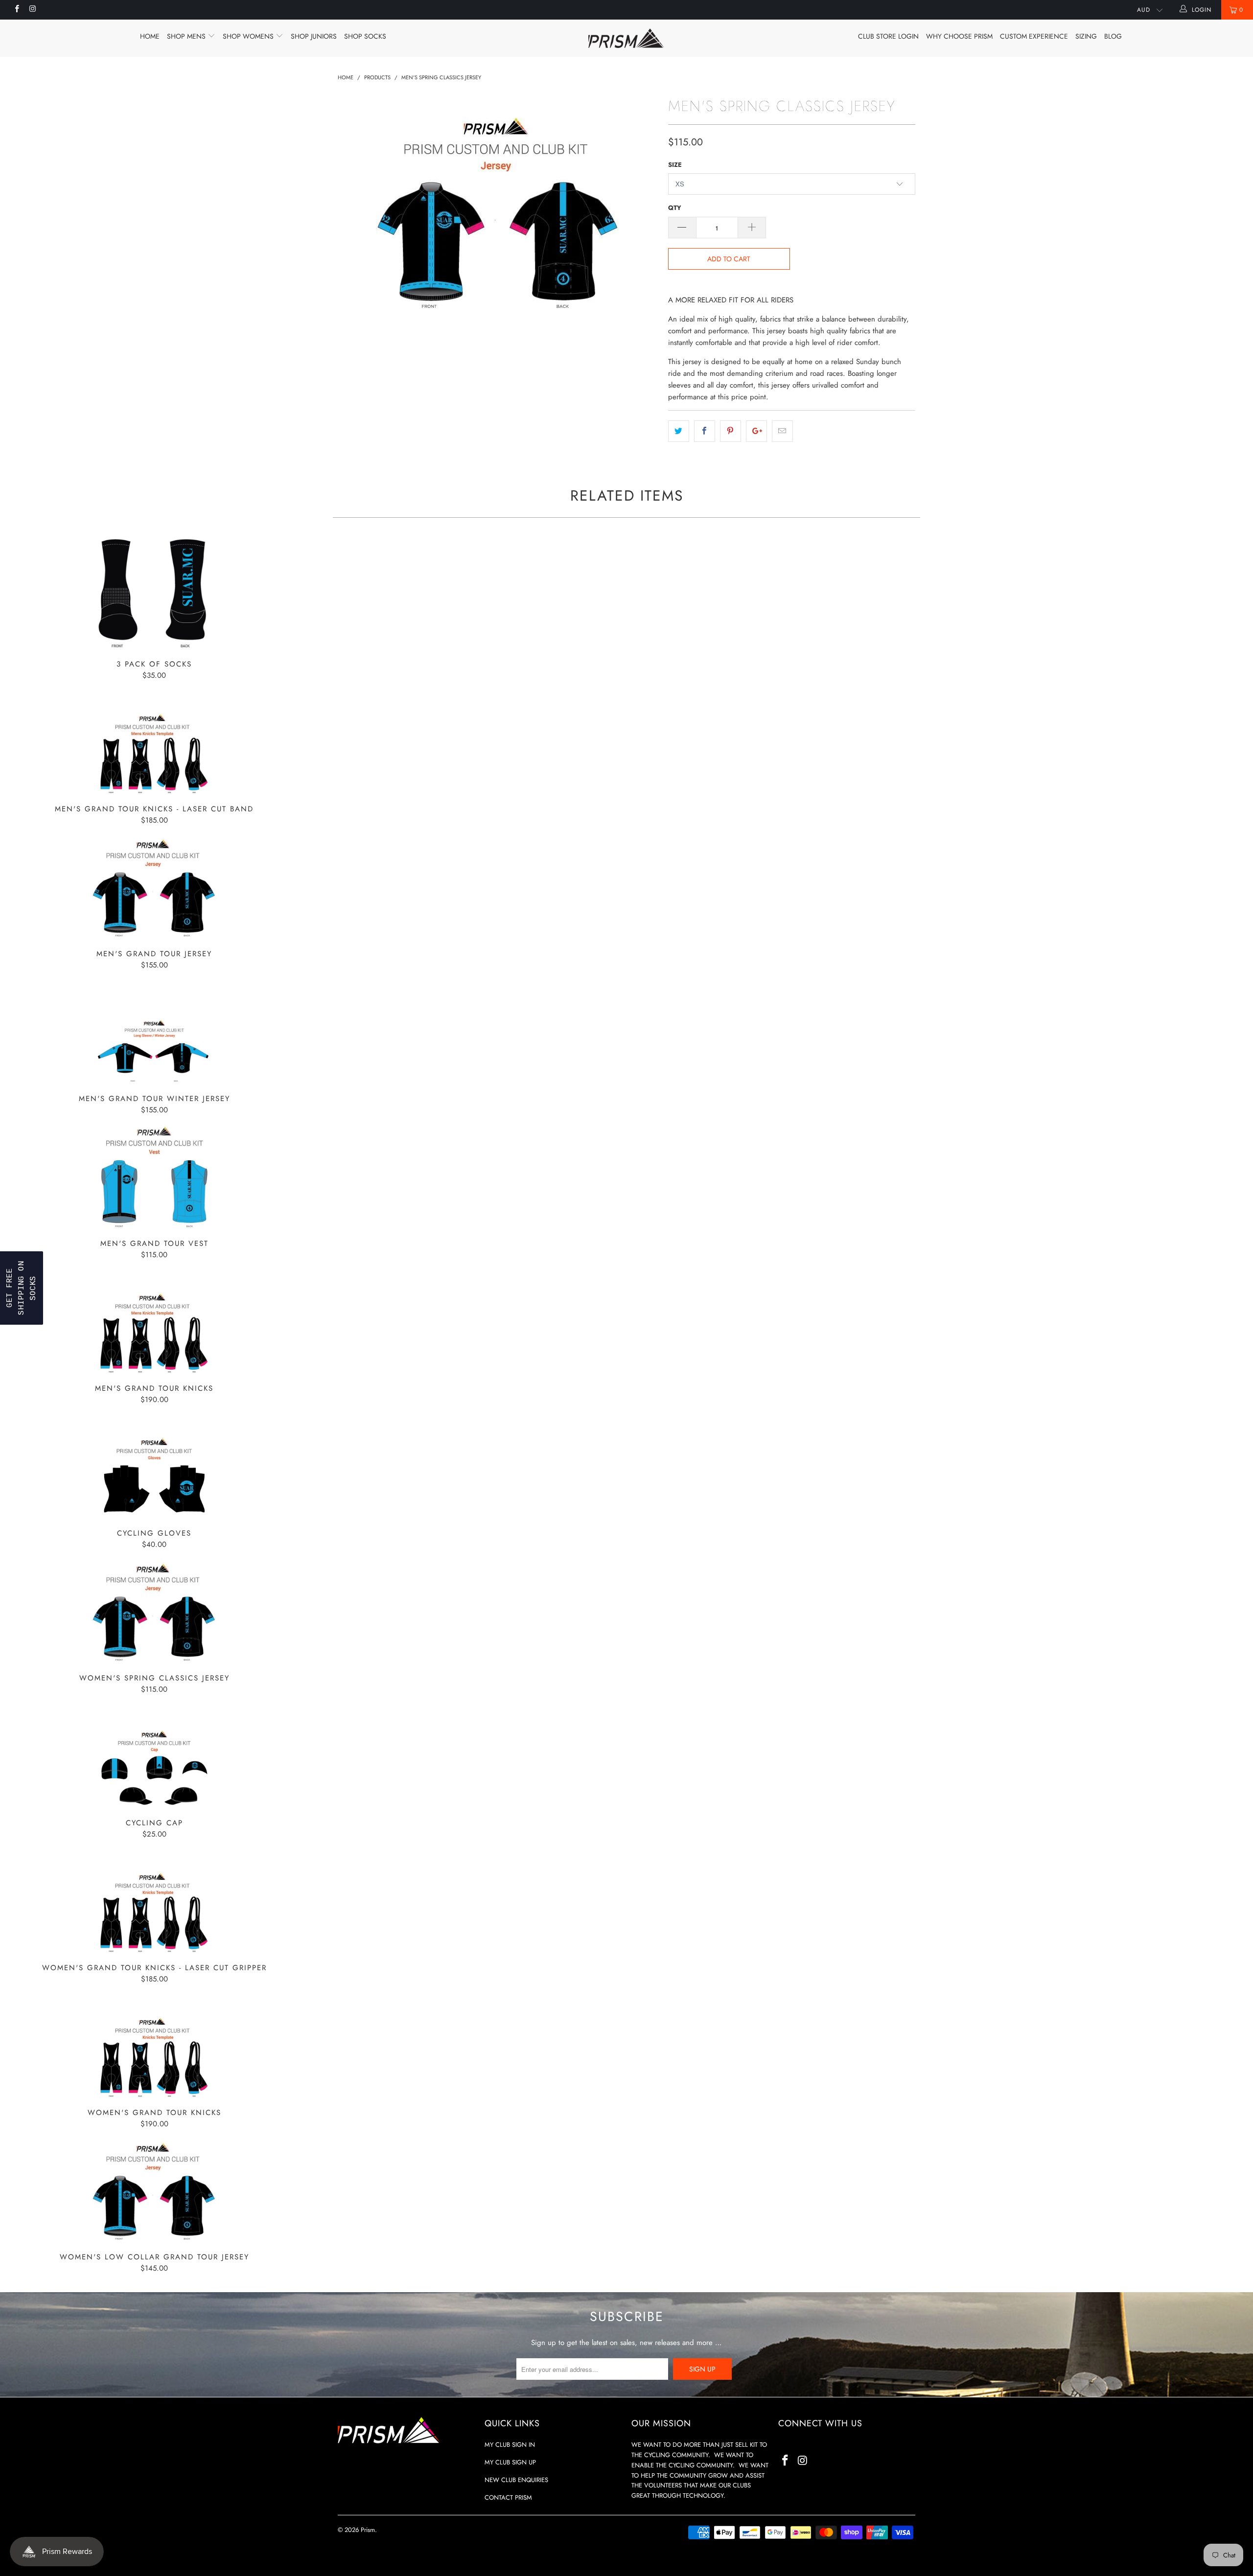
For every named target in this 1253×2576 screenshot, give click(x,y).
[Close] (754, 1153)
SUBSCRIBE (695, 1377)
